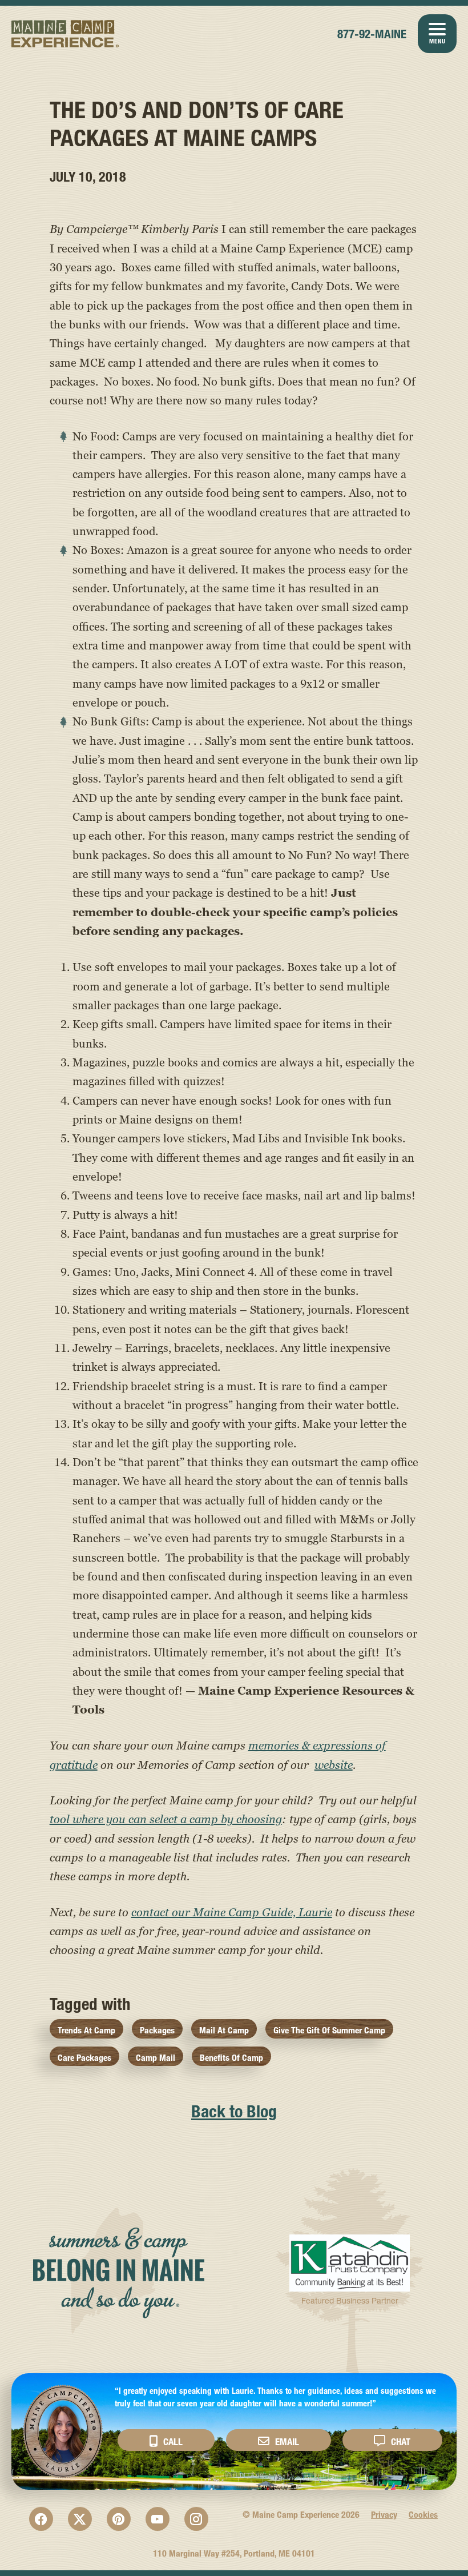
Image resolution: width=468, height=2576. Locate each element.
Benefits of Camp (231, 2058)
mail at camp (224, 2030)
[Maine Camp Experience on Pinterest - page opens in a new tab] (119, 2519)
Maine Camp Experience (65, 34)
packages (157, 2030)
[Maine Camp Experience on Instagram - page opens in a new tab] (196, 2519)
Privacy (384, 2515)
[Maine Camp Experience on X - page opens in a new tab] (80, 2519)
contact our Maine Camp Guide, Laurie (232, 1912)
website (334, 1765)
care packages (84, 2058)
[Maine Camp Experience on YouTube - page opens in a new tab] (158, 2519)
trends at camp (86, 2030)
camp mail (156, 2058)
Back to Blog (234, 2111)
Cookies (423, 2515)
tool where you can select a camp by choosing (166, 1819)
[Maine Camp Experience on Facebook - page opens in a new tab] (41, 2519)
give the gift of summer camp (329, 2030)
